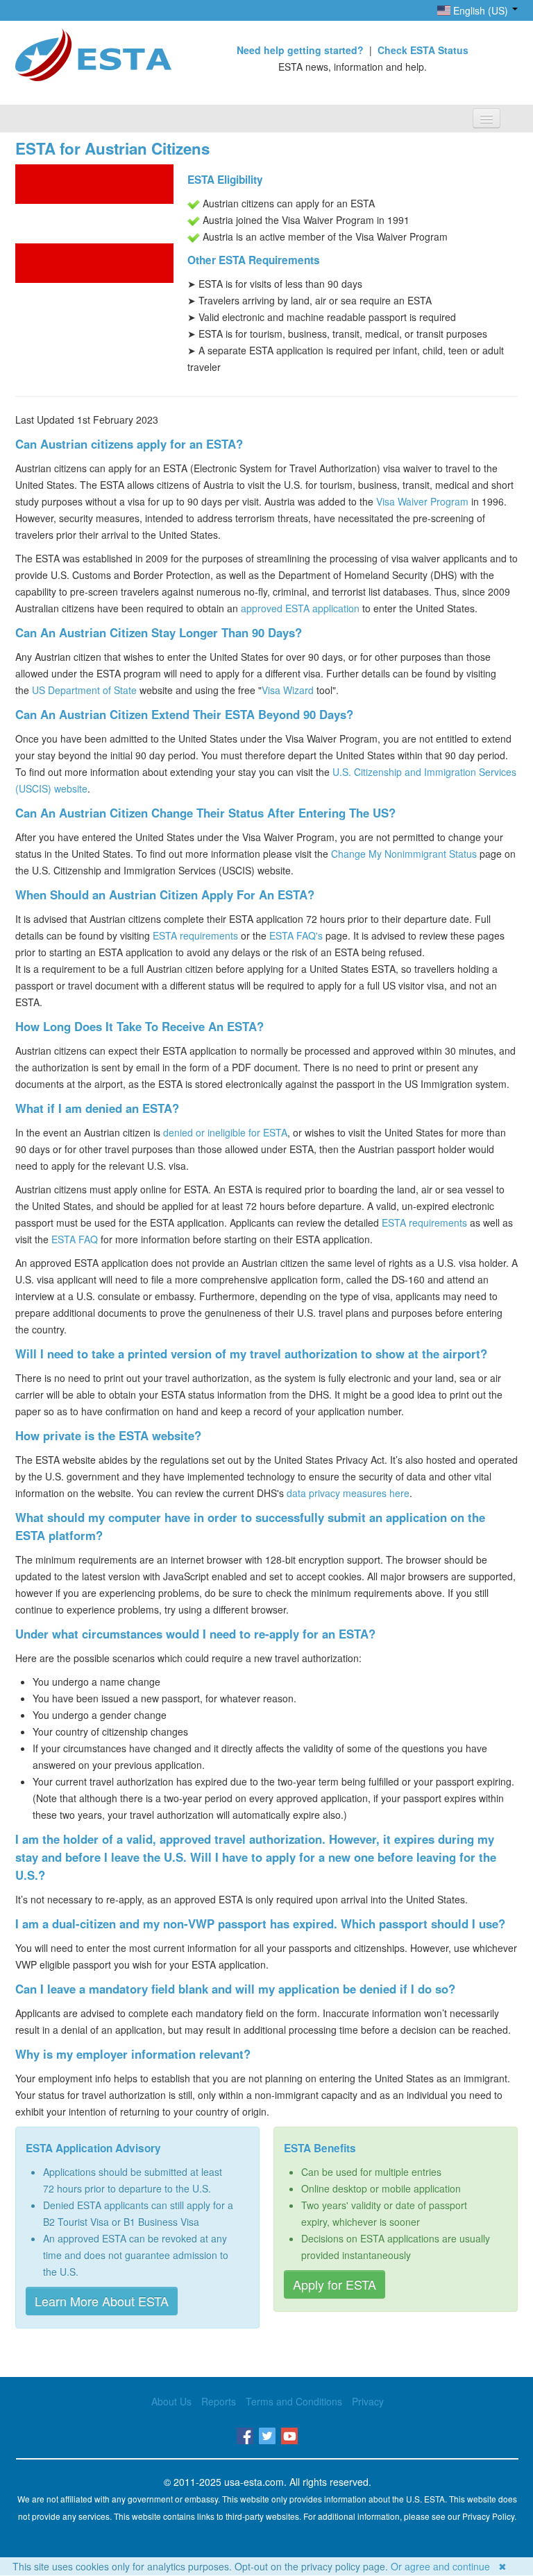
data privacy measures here (348, 1493)
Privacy (368, 2401)
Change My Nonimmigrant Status (404, 854)
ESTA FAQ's (296, 935)
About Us (171, 2401)
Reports (219, 2401)
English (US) (481, 10)
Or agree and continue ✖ (449, 2566)
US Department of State (84, 690)
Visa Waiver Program (422, 501)
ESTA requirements (195, 935)
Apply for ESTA (335, 2284)
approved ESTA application (300, 608)
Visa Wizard (288, 690)
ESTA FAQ (75, 1239)
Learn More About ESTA (102, 2301)
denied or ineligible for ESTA (225, 1132)
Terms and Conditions (294, 2401)
